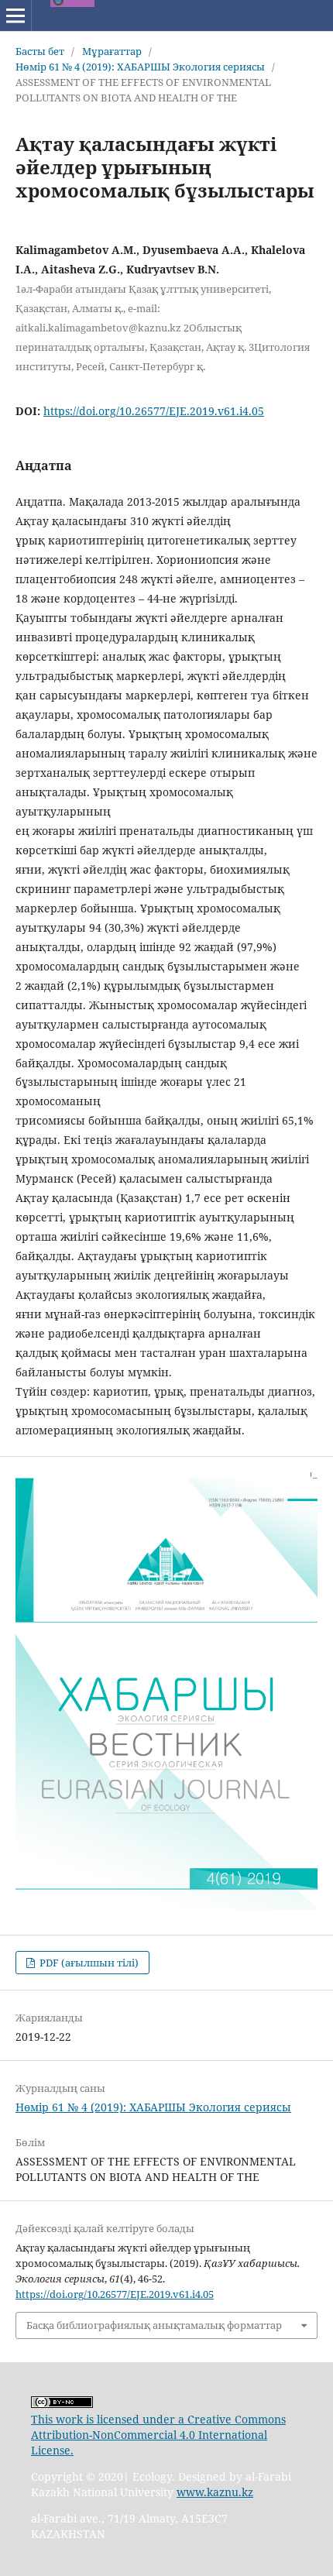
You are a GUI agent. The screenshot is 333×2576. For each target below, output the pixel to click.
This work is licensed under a (109, 2419)
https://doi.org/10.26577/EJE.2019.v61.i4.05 (154, 411)
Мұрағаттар (112, 51)
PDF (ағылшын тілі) (88, 1963)
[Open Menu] (15, 15)
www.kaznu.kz (215, 2492)
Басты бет (40, 51)
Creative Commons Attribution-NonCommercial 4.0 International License (158, 2435)
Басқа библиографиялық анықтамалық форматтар (154, 2325)
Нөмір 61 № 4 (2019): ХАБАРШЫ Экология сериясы (140, 67)
